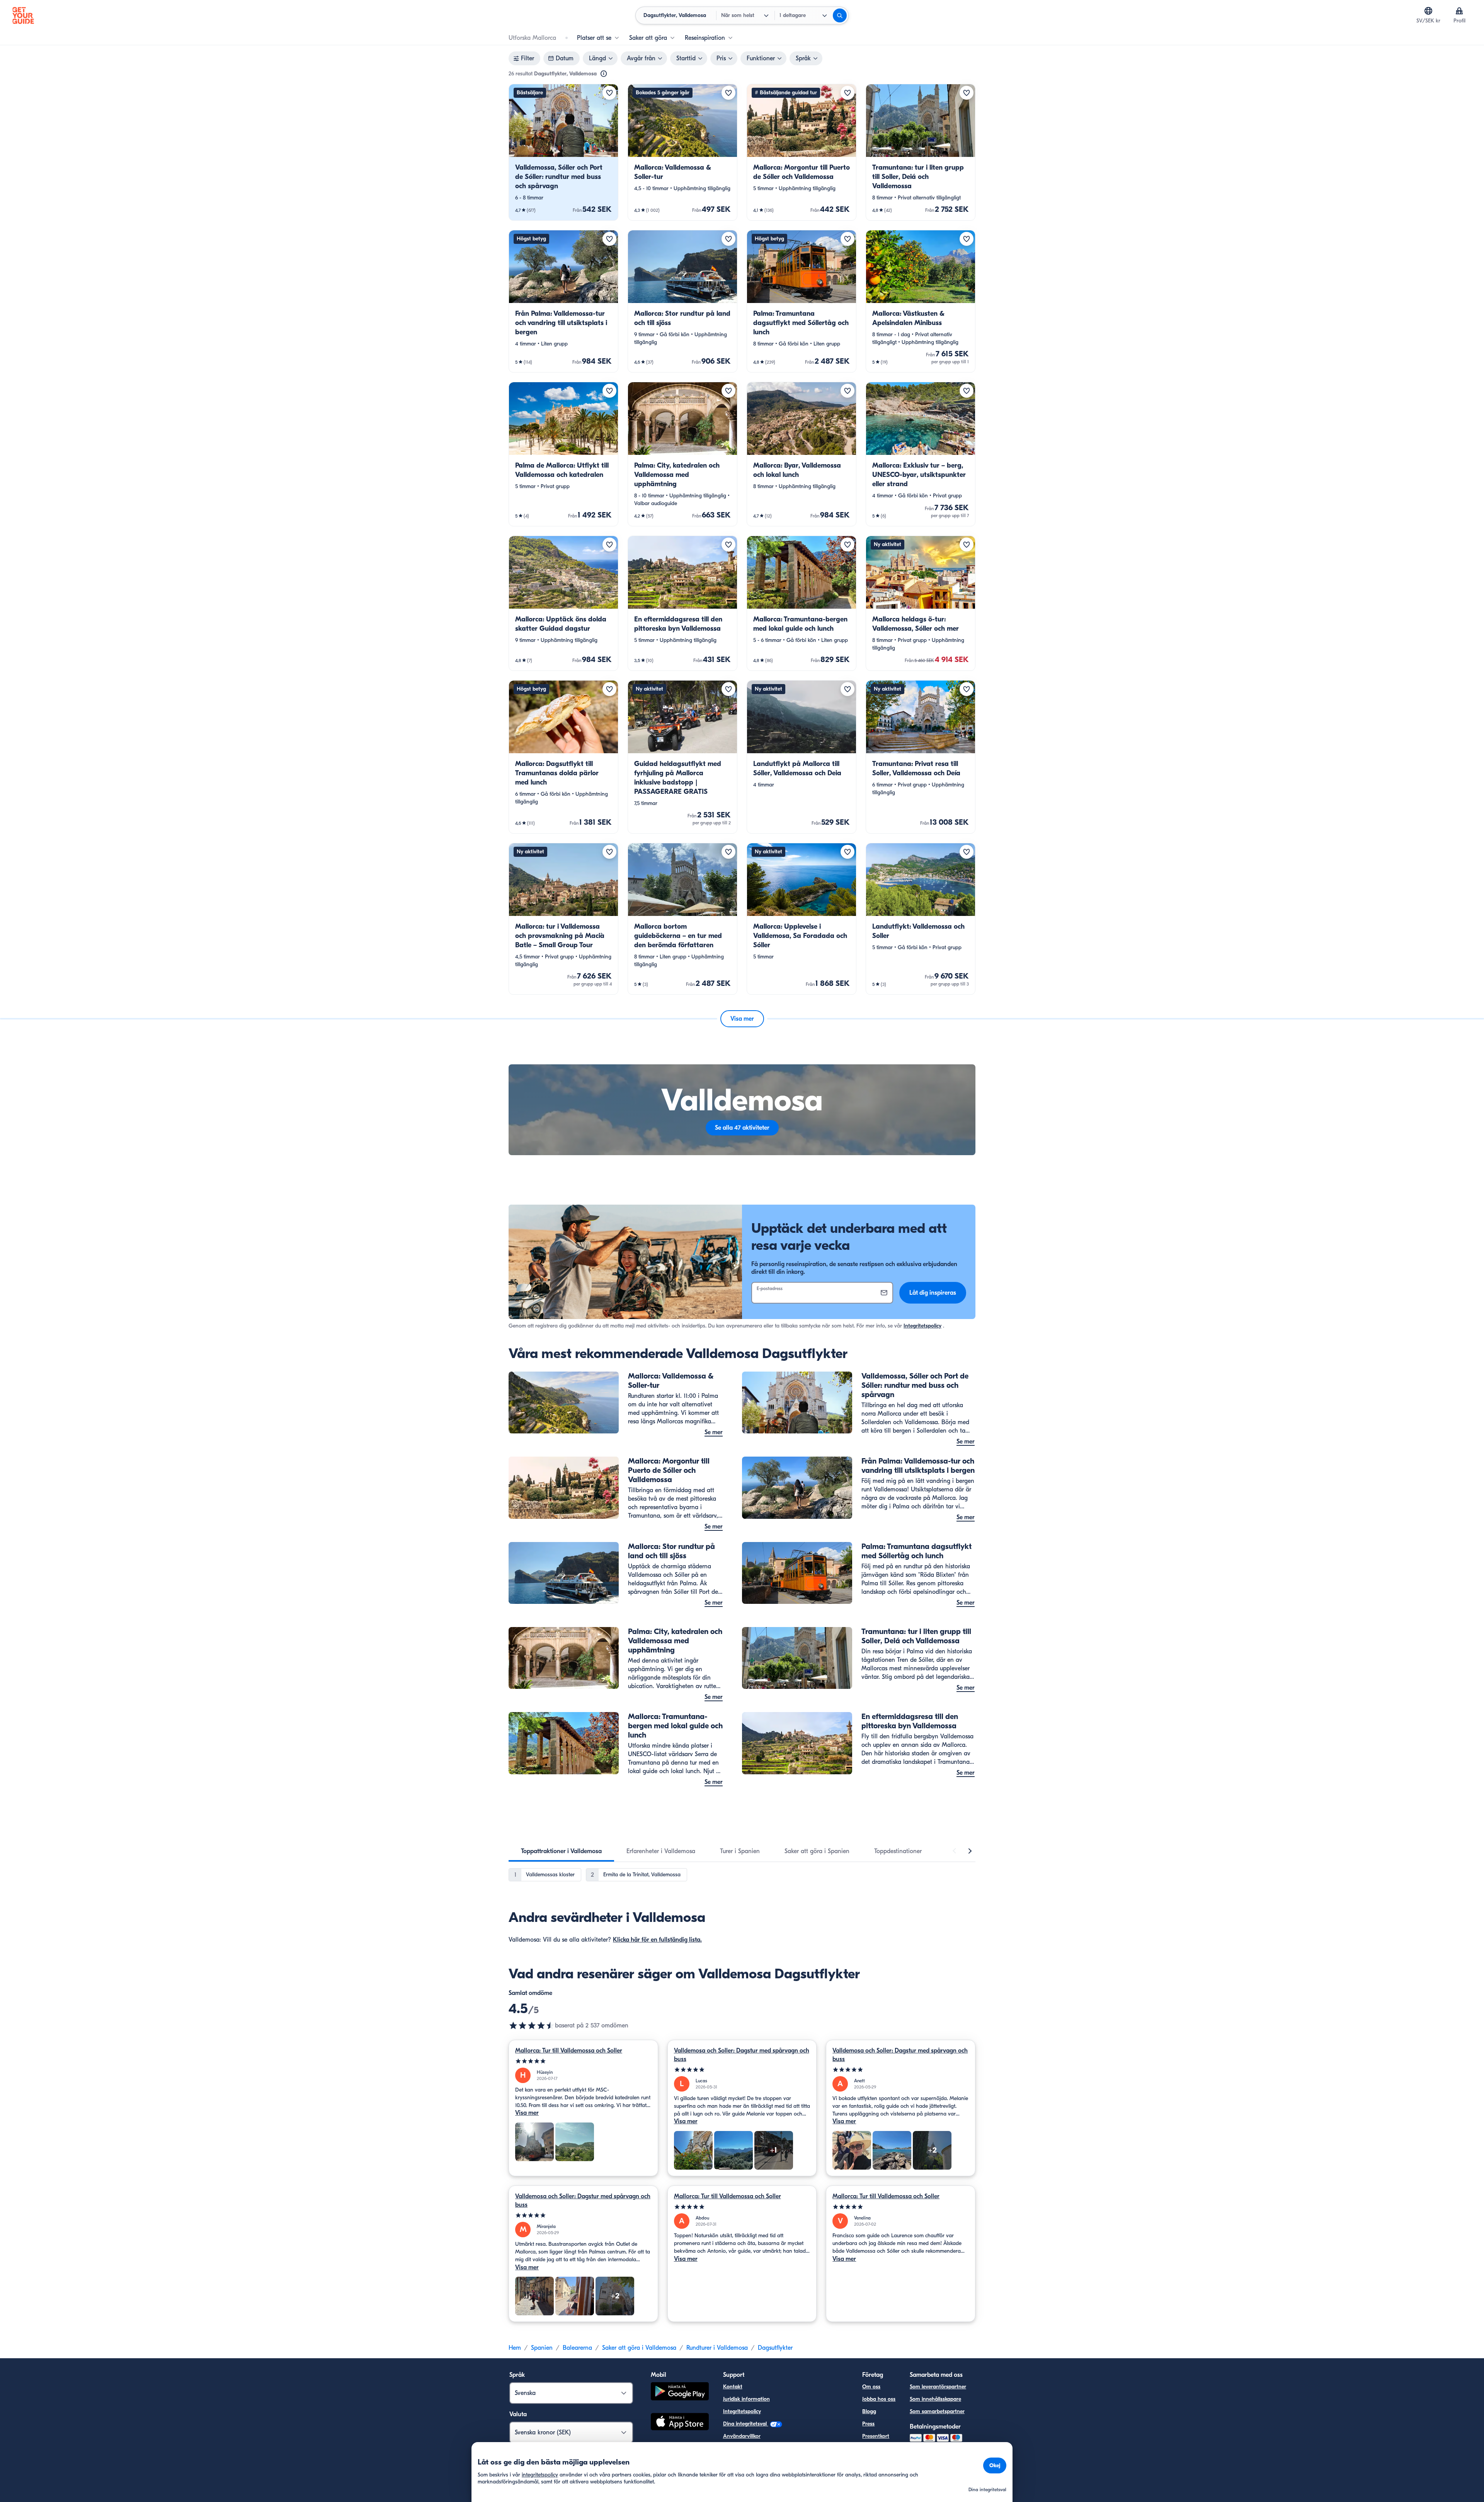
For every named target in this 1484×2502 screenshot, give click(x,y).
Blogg (869, 2411)
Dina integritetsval (746, 2424)
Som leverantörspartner (938, 2387)
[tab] (561, 1851)
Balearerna (577, 2348)
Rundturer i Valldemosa (717, 2348)
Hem (515, 2348)
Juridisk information (746, 2399)
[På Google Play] (680, 2392)
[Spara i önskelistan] (609, 93)
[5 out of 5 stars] (583, 2061)
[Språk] (1428, 11)
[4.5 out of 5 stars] (532, 2025)
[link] (563, 152)
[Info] (604, 74)
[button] (563, 152)
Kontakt (733, 2387)
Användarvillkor (742, 2436)
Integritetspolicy (922, 1326)
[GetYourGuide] (23, 15)
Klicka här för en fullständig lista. (657, 1940)
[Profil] (1459, 11)
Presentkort (876, 2436)
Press (868, 2424)
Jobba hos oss (879, 2399)
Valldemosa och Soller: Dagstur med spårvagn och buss (742, 2055)
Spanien (542, 2348)
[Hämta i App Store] (680, 2423)
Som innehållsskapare (935, 2399)
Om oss (871, 2387)
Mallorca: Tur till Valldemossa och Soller (569, 2051)
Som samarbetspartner (937, 2411)
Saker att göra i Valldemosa (639, 2348)
